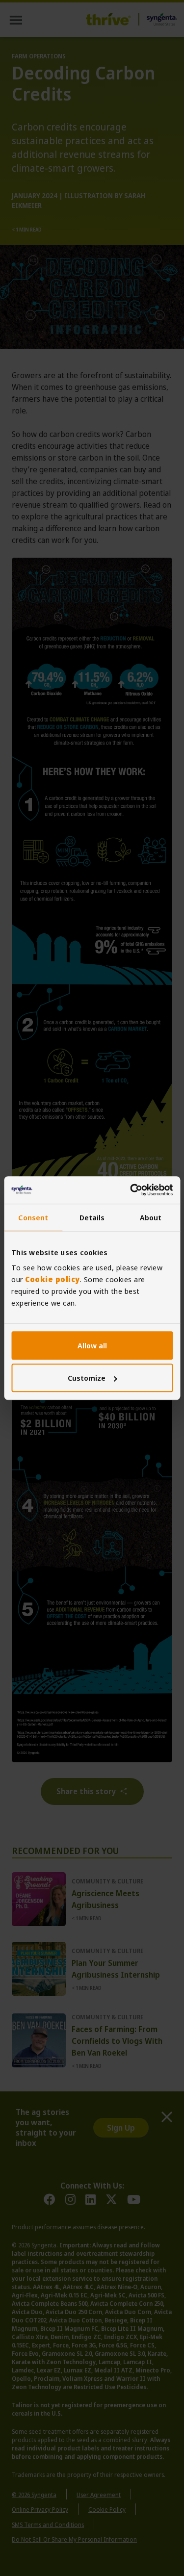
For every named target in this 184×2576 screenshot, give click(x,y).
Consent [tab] (33, 1217)
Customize (87, 1378)
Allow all (92, 1345)
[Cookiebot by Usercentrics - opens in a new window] (131, 1190)
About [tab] (151, 1217)
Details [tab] (92, 1217)
